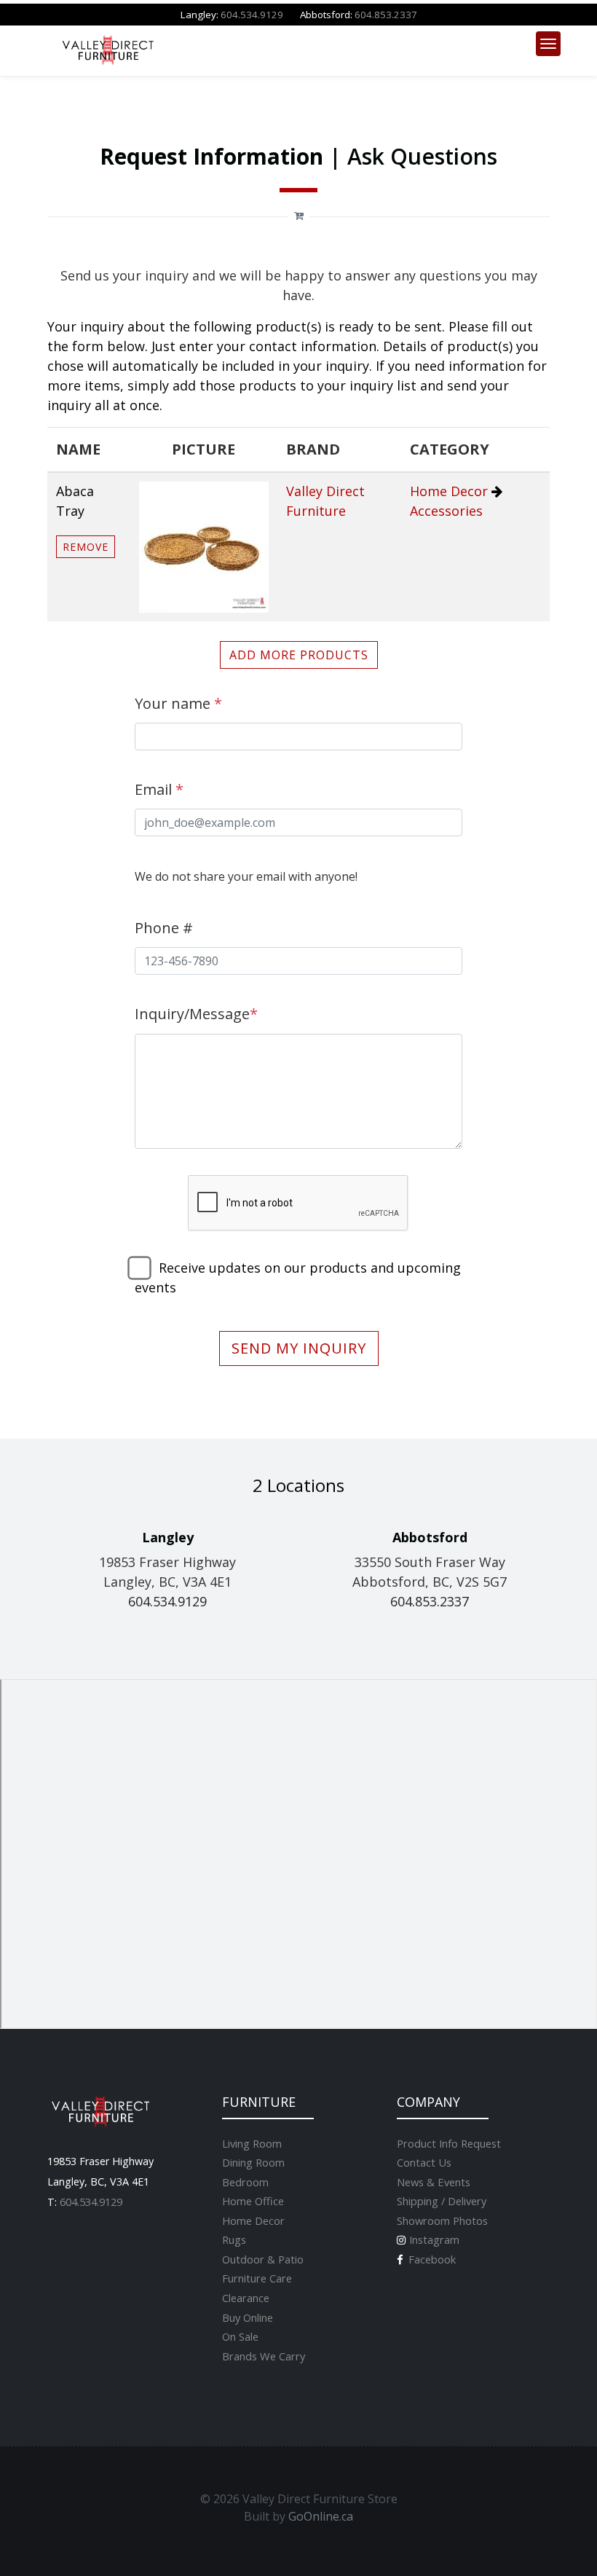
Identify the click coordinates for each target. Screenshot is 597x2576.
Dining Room (253, 2162)
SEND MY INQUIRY (299, 1348)
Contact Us (424, 2162)
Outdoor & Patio (263, 2259)
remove (86, 547)
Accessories (446, 511)
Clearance (246, 2298)
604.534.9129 (252, 15)
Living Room (252, 2143)
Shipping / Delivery (442, 2201)
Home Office (253, 2201)
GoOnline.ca (321, 2516)
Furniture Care (257, 2278)
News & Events (434, 2182)
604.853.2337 (386, 15)
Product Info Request (449, 2143)
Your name (178, 703)
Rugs (234, 2239)
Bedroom (245, 2182)
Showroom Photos (442, 2220)
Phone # (164, 928)
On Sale (240, 2336)
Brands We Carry (264, 2356)
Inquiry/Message (196, 1014)
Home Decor (449, 491)
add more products (299, 655)
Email (159, 789)
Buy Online (248, 2317)
